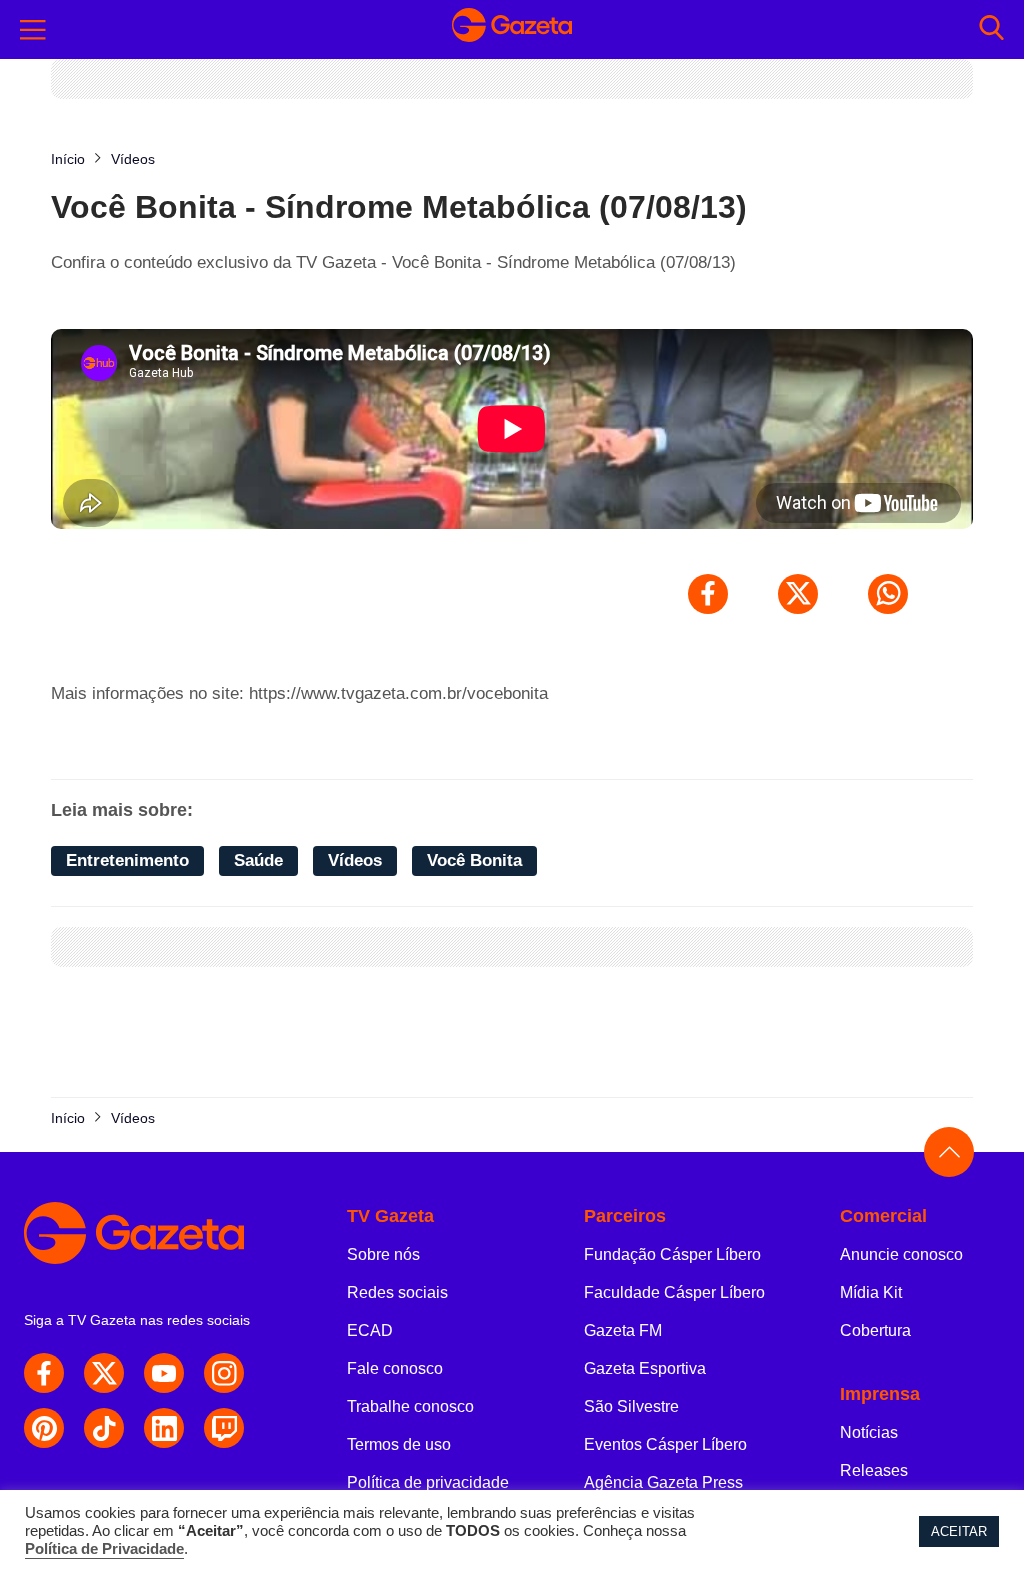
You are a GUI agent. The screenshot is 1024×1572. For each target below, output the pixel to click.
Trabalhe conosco (410, 1406)
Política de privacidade (428, 1482)
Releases (874, 1470)
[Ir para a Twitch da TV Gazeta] (224, 1428)
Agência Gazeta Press (663, 1482)
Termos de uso (399, 1444)
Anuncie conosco (901, 1254)
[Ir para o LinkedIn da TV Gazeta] (164, 1428)
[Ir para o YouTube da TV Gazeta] (164, 1373)
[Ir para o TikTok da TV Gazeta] (104, 1428)
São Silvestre (631, 1406)
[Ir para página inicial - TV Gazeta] (512, 29)
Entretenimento (127, 860)
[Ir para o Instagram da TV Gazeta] (224, 1373)
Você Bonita (474, 860)
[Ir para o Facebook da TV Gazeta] (44, 1373)
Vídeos (355, 860)
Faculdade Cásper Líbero (674, 1292)
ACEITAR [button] (959, 1531)
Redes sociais (397, 1292)
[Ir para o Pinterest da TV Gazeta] (44, 1428)
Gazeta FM (623, 1330)
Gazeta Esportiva (645, 1368)
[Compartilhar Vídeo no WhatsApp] (888, 594)
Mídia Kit (871, 1292)
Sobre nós (383, 1254)
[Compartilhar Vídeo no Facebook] (708, 594)
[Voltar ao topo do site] (949, 1152)
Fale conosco (395, 1368)
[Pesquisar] (991, 29)
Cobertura (875, 1330)
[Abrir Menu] (33, 30)
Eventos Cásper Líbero (665, 1444)
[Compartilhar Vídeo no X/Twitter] (798, 594)
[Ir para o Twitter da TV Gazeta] (104, 1373)
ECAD (370, 1330)
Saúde (258, 860)
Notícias (869, 1432)
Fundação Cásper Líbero (672, 1254)
